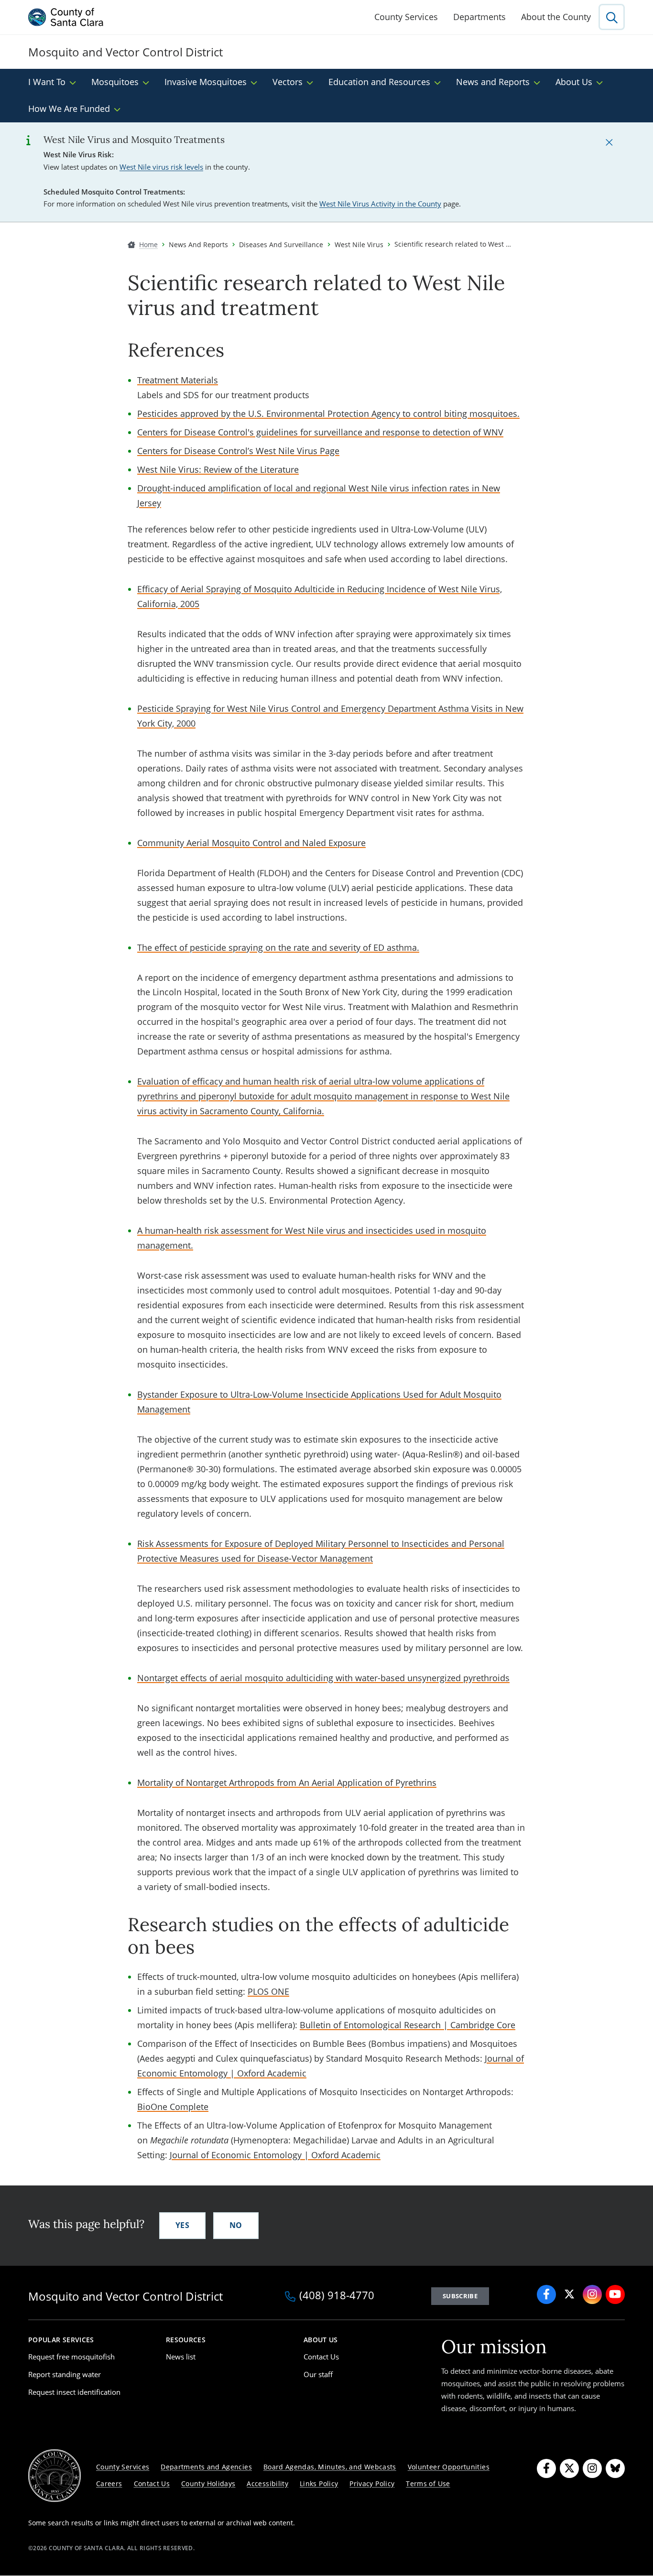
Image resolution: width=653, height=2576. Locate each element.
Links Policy (319, 2484)
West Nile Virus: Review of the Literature (218, 469)
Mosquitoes (115, 82)
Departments (479, 17)
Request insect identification (74, 2392)
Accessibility (267, 2484)
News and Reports (493, 82)
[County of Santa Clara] (66, 17)
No (236, 2225)
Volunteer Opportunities (449, 2467)
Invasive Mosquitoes (206, 82)
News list (181, 2357)
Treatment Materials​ (178, 380)
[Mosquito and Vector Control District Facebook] (546, 2294)
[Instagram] (592, 2468)
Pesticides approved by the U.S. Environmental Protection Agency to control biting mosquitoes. (328, 413)
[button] (609, 142)
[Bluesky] (615, 2468)
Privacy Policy (372, 2484)
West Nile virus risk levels (161, 167)
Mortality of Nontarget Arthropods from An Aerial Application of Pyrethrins (287, 1783)
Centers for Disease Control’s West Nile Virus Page (238, 451)
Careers (109, 2484)
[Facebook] (546, 2468)
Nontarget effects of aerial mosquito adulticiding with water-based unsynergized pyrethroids (323, 1678)
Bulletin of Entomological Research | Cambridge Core (408, 2025)
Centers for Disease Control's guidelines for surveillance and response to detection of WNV (320, 432)
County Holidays (208, 2484)
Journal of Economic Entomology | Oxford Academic (275, 2155)
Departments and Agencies (206, 2467)
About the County (556, 17)
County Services (406, 17)
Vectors (288, 82)
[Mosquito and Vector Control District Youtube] (615, 2294)
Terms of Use (428, 2484)
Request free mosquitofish (71, 2357)
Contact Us (321, 2357)
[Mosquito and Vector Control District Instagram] (592, 2294)
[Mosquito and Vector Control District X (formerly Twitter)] (569, 2294)
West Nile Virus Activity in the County (380, 204)
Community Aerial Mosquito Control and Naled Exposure (251, 843)
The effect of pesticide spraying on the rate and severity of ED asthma (277, 947)
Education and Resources (379, 82)
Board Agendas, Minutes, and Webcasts (330, 2467)
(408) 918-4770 (337, 2296)
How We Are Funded (69, 109)
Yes (182, 2225)
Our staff (318, 2374)
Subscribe (460, 2296)
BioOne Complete (173, 2107)
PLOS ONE (268, 1991)
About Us (574, 82)
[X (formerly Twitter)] (569, 2468)
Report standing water (65, 2374)
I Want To (47, 82)
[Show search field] (612, 17)
